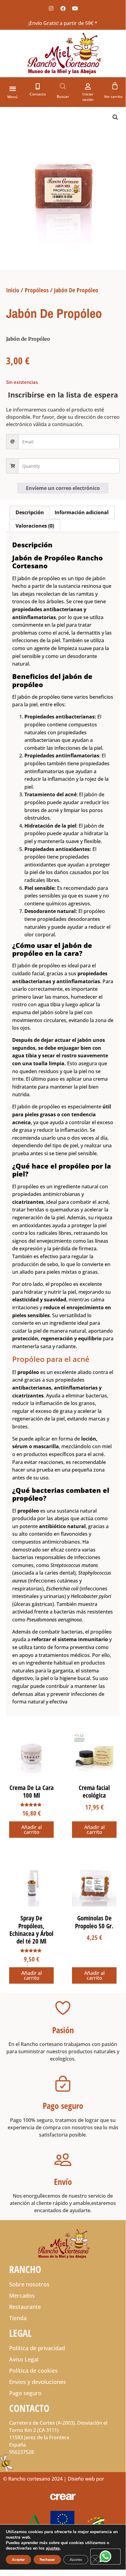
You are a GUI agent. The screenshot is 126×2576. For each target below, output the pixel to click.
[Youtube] (75, 8)
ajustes (53, 2548)
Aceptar (18, 2560)
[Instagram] (51, 8)
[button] (13, 88)
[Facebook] (63, 8)
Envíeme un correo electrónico (63, 488)
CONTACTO (29, 2408)
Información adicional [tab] (82, 512)
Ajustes (76, 2560)
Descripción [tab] (30, 512)
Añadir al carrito (32, 1830)
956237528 (22, 2452)
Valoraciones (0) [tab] (35, 526)
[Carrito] (115, 86)
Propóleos (37, 290)
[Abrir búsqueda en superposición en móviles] (63, 86)
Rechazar (47, 2560)
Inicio (13, 290)
